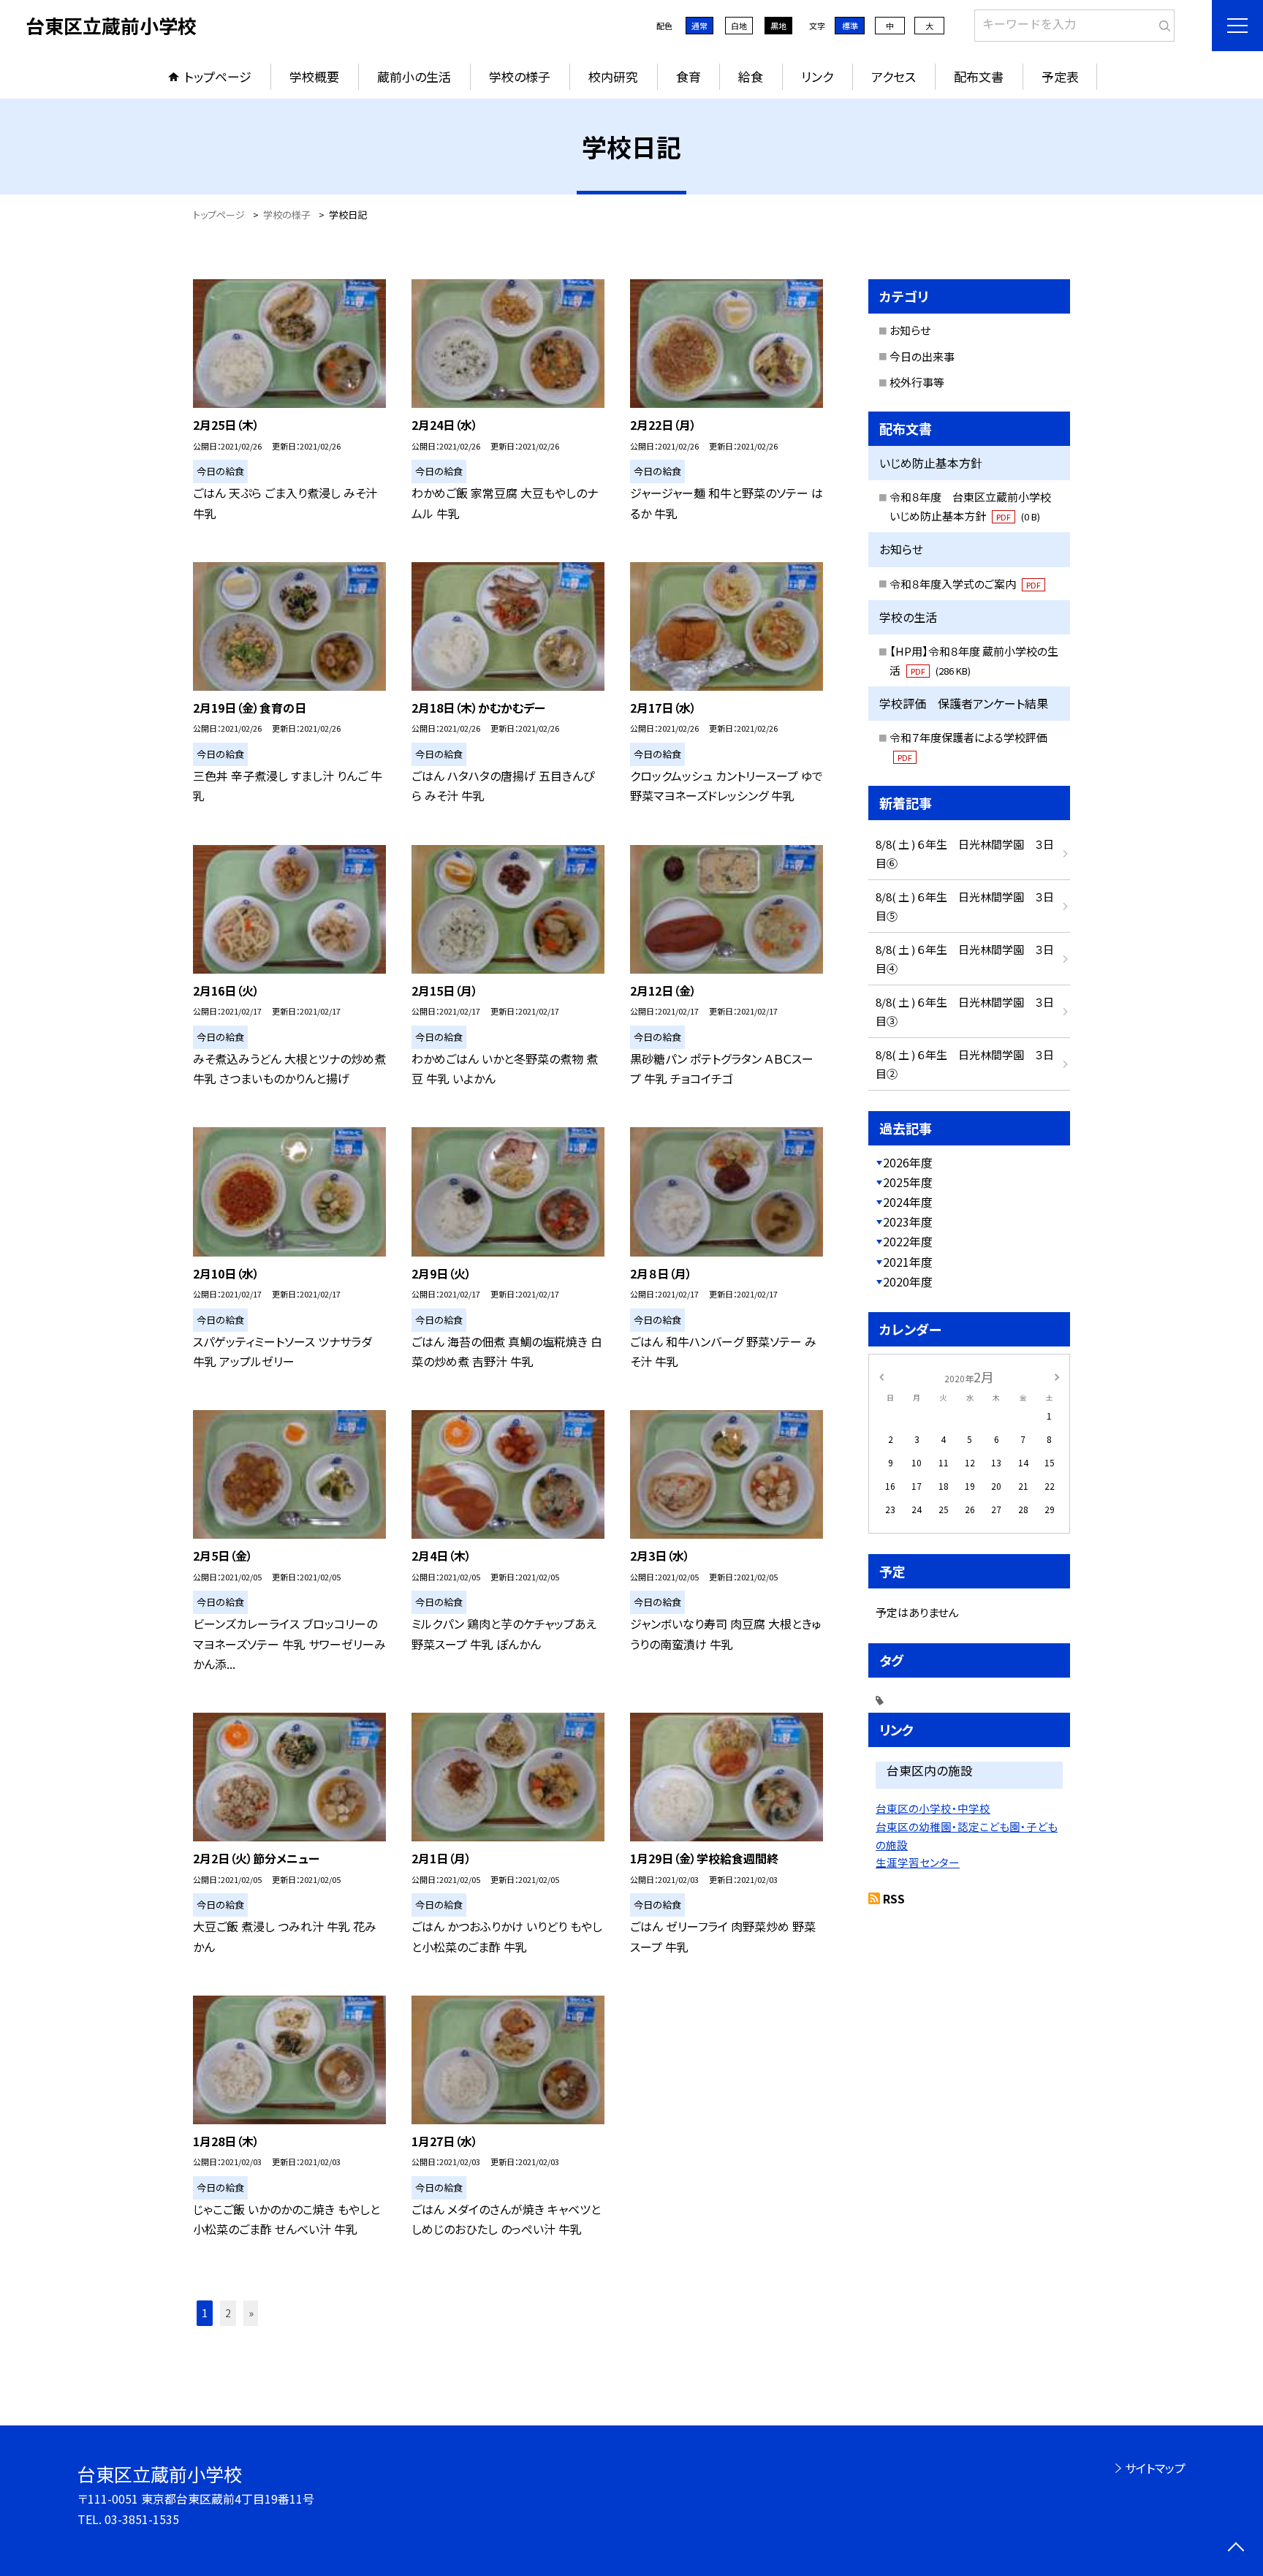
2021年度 (908, 1262)
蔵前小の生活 (414, 76)
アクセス (894, 76)
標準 (850, 26)
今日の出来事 (922, 356)
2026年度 (908, 1162)
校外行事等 (917, 382)
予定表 (1060, 76)
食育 (689, 76)
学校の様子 (520, 76)
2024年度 (908, 1202)
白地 (739, 26)
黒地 (778, 26)
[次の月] (1057, 1376)
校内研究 (613, 76)
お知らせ (910, 330)
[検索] (1162, 23)
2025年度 (908, 1182)
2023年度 (908, 1221)
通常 (699, 26)
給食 (751, 76)
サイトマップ (1155, 2468)
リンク (817, 76)
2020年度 (908, 1281)
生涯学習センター (918, 1862)
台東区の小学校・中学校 (933, 1808)
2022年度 (908, 1241)
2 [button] (228, 2313)
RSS (894, 1898)
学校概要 (314, 76)
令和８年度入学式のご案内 (965, 584)
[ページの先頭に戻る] (1236, 2549)
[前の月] (881, 1376)
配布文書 (979, 76)
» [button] (251, 2313)
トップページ (218, 76)
